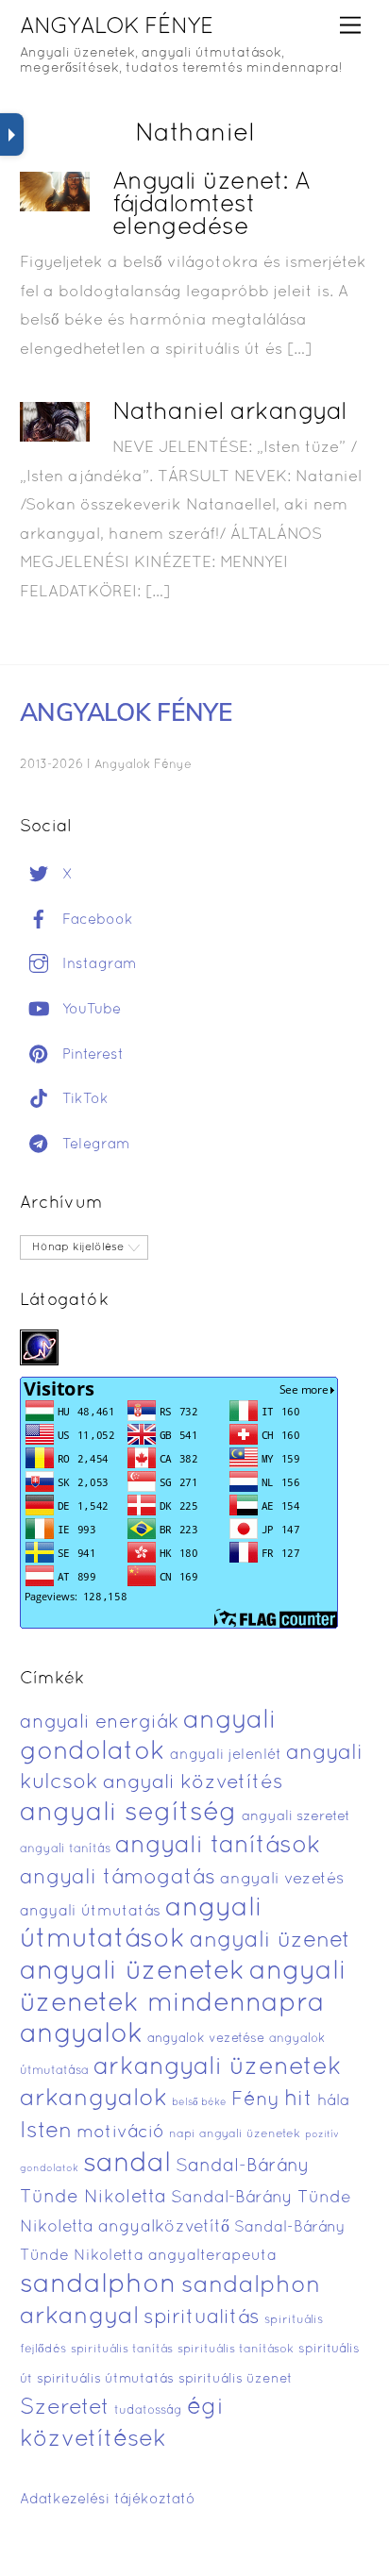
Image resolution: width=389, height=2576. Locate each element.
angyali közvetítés (193, 1783)
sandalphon (98, 2285)
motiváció (120, 2133)
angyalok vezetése (206, 2039)
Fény (255, 2100)
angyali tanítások (218, 1846)
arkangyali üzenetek (218, 2068)
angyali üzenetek (132, 1972)
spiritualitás (202, 2318)
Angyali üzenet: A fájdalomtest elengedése (211, 205)
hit (298, 2100)
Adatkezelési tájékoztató (108, 2500)
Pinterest (91, 1055)
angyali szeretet (296, 1817)
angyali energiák (99, 1723)
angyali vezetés (282, 1879)
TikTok (83, 1099)
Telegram (94, 1145)
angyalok (81, 2035)
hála (333, 2101)
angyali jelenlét (226, 1755)
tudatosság (148, 2411)
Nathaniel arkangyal (229, 413)
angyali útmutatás (90, 1912)
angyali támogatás (118, 1878)
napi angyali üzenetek (235, 2134)
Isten (46, 2132)
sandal (127, 2165)
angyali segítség (128, 1814)
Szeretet (65, 2409)
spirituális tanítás (122, 2350)
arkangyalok (93, 2099)
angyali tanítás (65, 1849)
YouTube (89, 1010)
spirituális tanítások (236, 2350)
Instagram (97, 964)
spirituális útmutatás (105, 2379)
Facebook (95, 920)
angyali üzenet (270, 1941)
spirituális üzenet (236, 2379)
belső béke (199, 2102)
